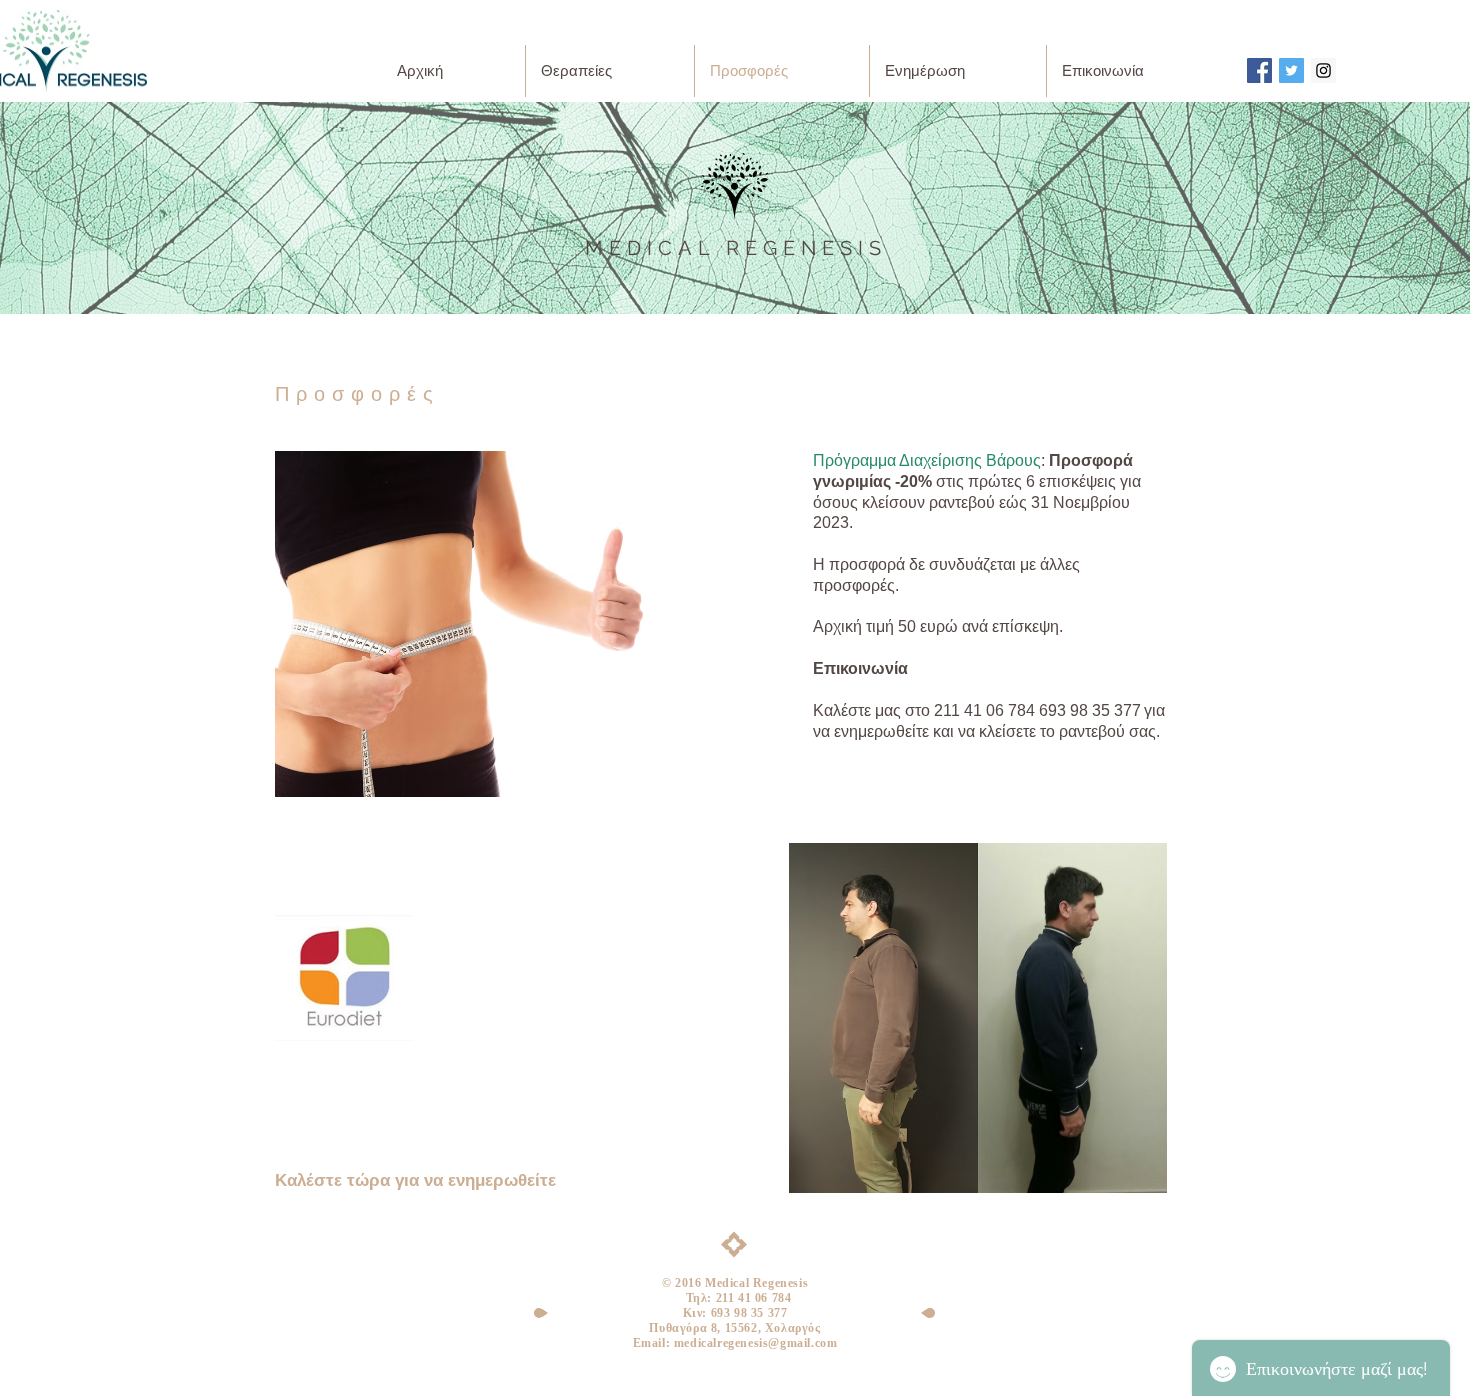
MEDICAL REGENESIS (736, 248)
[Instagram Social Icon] (1323, 70)
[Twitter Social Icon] (1291, 70)
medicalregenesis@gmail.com (756, 1343)
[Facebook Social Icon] (1259, 70)
